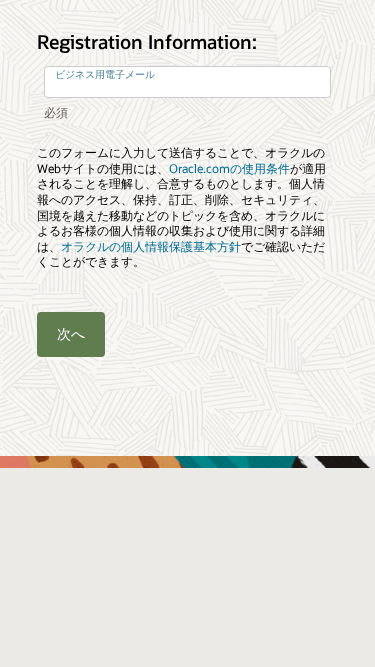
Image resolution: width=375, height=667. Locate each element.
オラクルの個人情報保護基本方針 (151, 246)
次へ (71, 333)
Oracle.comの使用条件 (229, 168)
